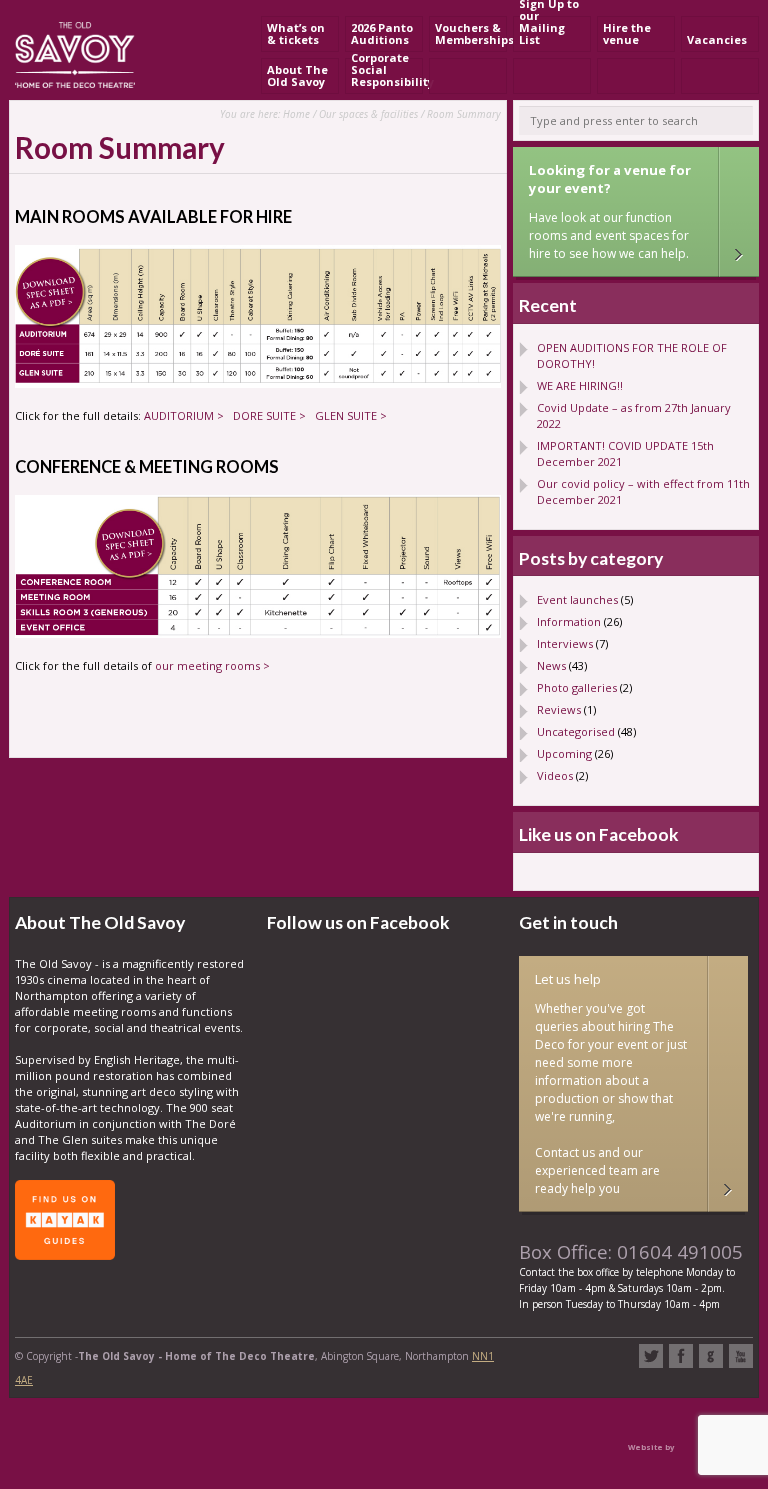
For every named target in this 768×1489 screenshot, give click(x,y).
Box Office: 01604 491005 (631, 1251)
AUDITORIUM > (184, 415)
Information (569, 621)
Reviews (559, 709)
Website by (651, 1447)
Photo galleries (577, 687)
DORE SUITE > (269, 415)
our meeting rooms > (212, 665)
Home (296, 114)
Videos (555, 775)
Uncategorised (576, 731)
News (551, 665)
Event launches (577, 599)
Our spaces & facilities (368, 114)
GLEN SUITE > (351, 415)
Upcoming (564, 753)
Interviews (565, 643)
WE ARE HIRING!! (580, 385)
